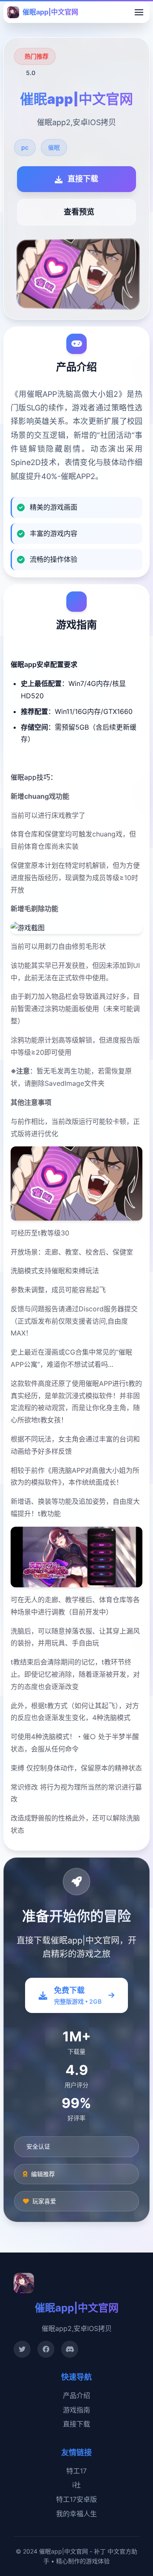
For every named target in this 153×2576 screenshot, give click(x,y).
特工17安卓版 (76, 2499)
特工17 (76, 2471)
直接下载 (76, 2424)
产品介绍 (76, 2395)
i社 (76, 2485)
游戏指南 (76, 2410)
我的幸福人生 (76, 2514)
